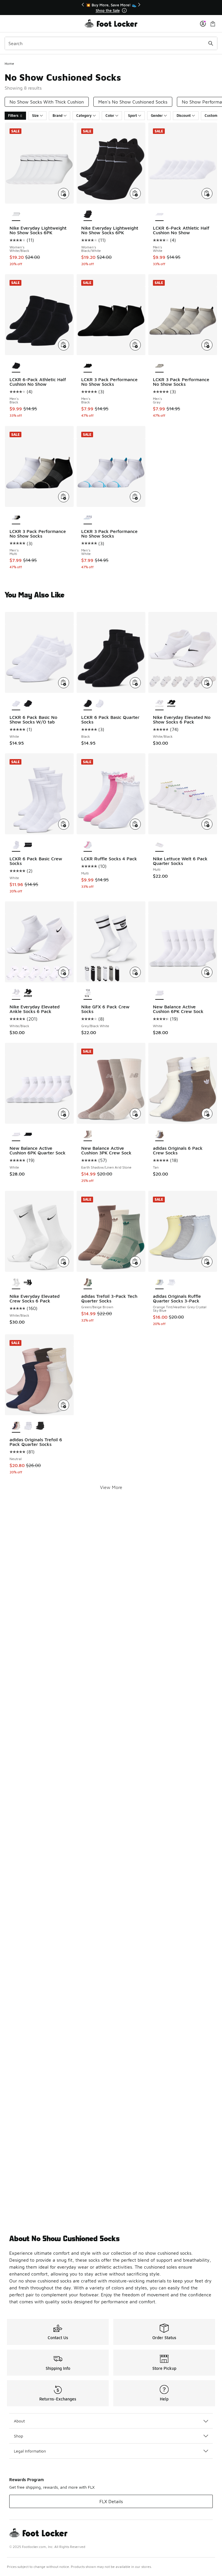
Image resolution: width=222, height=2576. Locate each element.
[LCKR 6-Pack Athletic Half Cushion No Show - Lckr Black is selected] (16, 366)
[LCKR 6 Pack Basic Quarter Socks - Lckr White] (100, 704)
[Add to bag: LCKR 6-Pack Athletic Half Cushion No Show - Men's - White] (207, 193)
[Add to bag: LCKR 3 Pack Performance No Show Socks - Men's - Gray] (207, 345)
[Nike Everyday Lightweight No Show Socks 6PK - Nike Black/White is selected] (88, 215)
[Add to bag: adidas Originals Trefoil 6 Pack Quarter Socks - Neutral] (64, 1405)
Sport (133, 116)
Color (110, 116)
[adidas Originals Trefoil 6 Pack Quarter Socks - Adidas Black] (40, 1426)
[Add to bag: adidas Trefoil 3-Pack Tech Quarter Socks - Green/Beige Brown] (135, 1262)
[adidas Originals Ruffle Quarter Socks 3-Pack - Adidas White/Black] (171, 1283)
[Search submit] (211, 43)
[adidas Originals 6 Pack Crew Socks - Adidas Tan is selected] (159, 1135)
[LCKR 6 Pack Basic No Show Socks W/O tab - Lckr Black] (28, 704)
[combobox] (111, 43)
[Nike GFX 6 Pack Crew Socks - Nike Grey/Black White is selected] (88, 993)
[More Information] (124, 10)
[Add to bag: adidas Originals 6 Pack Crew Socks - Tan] (207, 1114)
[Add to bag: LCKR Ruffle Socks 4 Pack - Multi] (135, 824)
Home (9, 63)
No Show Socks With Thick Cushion (47, 102)
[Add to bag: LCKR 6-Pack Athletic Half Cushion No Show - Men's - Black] (64, 345)
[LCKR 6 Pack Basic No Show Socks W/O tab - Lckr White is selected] (16, 704)
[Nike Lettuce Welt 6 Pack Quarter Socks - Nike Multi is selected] (159, 845)
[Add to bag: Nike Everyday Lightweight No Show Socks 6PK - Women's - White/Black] (64, 193)
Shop (18, 2436)
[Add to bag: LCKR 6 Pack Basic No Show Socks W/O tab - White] (64, 683)
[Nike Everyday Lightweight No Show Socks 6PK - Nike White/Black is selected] (16, 215)
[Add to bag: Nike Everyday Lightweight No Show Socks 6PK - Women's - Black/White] (135, 193)
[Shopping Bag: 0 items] (213, 24)
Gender (157, 116)
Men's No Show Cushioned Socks (133, 102)
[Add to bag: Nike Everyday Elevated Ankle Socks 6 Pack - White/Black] (64, 972)
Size (35, 116)
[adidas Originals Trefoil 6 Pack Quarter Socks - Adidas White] (28, 1426)
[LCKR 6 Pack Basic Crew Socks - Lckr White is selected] (16, 845)
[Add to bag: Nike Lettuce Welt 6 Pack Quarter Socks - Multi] (207, 824)
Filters (13, 116)
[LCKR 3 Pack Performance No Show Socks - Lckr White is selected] (88, 518)
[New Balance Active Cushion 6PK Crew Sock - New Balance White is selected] (159, 993)
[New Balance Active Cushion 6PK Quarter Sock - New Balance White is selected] (16, 1135)
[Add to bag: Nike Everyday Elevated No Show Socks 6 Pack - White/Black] (207, 683)
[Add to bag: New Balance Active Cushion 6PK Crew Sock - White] (207, 972)
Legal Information (30, 2451)
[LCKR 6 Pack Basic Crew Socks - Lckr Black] (28, 845)
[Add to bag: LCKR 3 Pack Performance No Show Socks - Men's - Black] (135, 345)
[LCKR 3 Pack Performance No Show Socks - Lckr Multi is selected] (16, 518)
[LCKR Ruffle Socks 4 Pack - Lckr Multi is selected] (88, 845)
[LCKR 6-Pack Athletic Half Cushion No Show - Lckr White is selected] (159, 215)
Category (84, 116)
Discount (184, 116)
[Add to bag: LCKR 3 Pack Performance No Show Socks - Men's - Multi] (64, 497)
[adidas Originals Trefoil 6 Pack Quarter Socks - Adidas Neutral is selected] (16, 1426)
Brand (58, 116)
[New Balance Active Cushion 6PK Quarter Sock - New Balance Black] (28, 1135)
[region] (111, 8)
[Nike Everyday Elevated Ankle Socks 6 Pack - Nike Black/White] (28, 993)
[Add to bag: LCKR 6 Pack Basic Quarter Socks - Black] (135, 683)
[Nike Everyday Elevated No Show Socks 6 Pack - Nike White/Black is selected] (159, 704)
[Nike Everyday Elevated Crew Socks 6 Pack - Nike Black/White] (28, 1283)
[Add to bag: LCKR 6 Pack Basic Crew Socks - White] (64, 824)
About (19, 2421)
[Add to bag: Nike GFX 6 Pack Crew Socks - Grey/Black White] (135, 972)
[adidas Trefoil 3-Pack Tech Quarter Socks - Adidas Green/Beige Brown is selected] (88, 1283)
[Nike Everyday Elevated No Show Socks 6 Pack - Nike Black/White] (171, 704)
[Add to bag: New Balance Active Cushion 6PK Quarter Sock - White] (64, 1114)
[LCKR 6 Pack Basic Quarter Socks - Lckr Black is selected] (88, 704)
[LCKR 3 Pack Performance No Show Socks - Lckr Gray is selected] (159, 366)
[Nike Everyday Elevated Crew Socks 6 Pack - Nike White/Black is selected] (16, 1283)
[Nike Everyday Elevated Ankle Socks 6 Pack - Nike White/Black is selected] (16, 993)
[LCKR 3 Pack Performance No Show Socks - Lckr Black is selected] (88, 366)
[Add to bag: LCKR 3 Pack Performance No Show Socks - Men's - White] (135, 497)
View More (111, 1487)
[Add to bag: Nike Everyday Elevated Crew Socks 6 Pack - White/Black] (64, 1262)
